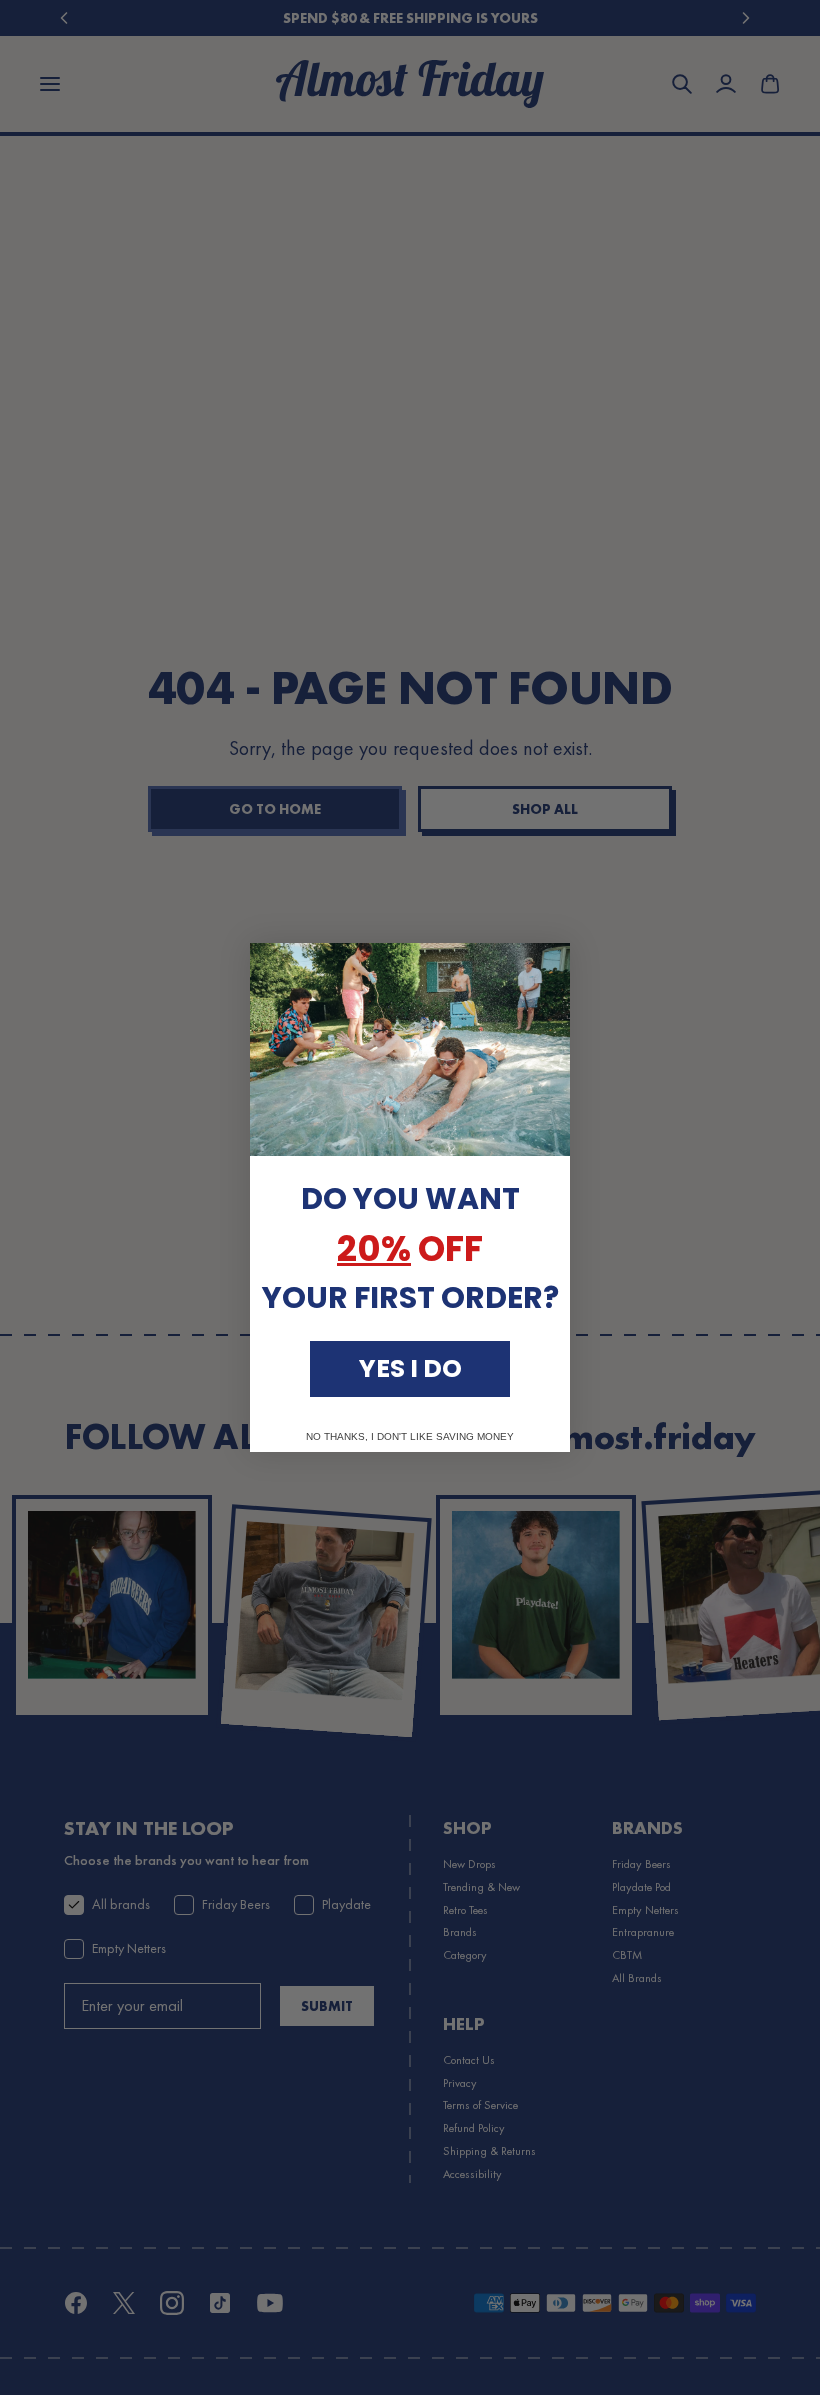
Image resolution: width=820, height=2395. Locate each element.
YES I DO (410, 1368)
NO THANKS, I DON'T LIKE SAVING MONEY (410, 1437)
